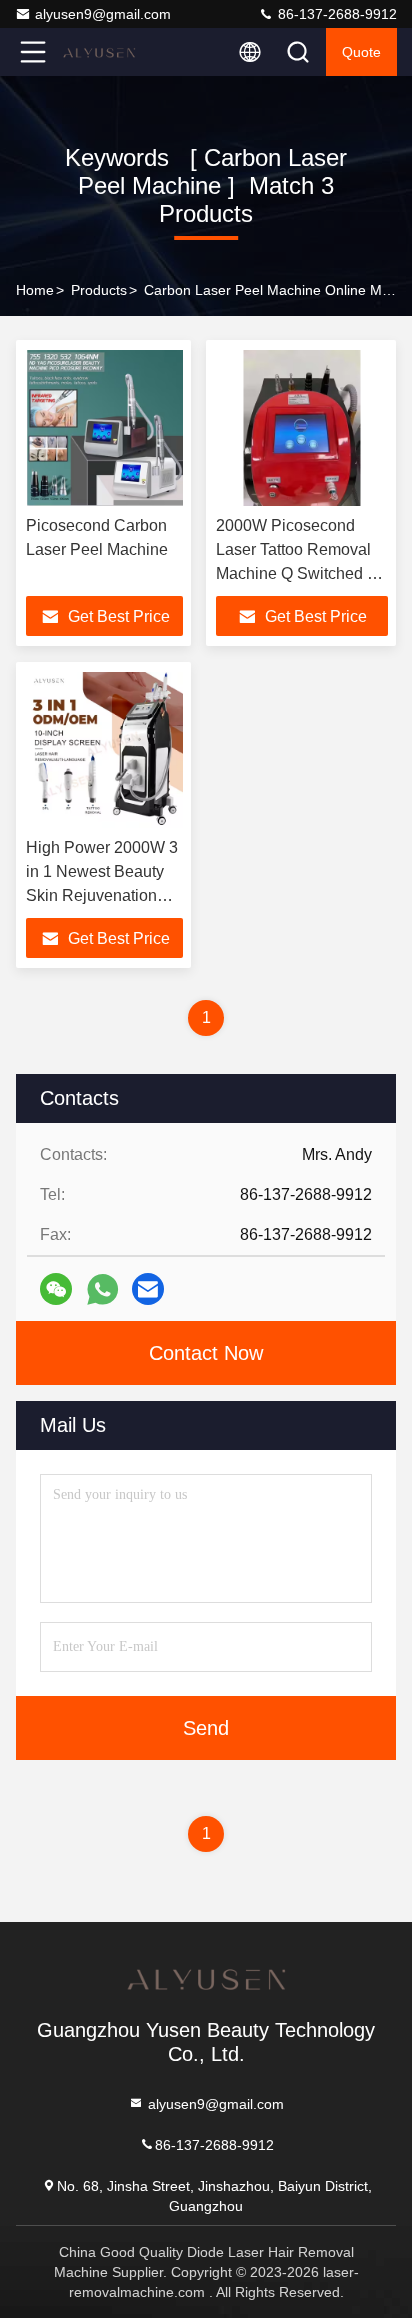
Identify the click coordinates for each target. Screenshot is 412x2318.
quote (361, 52)
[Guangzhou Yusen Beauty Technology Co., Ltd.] (99, 52)
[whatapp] (102, 1289)
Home (35, 290)
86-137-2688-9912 (335, 14)
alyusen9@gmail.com (103, 14)
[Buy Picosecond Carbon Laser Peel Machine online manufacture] (104, 428)
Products (99, 290)
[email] (148, 1289)
